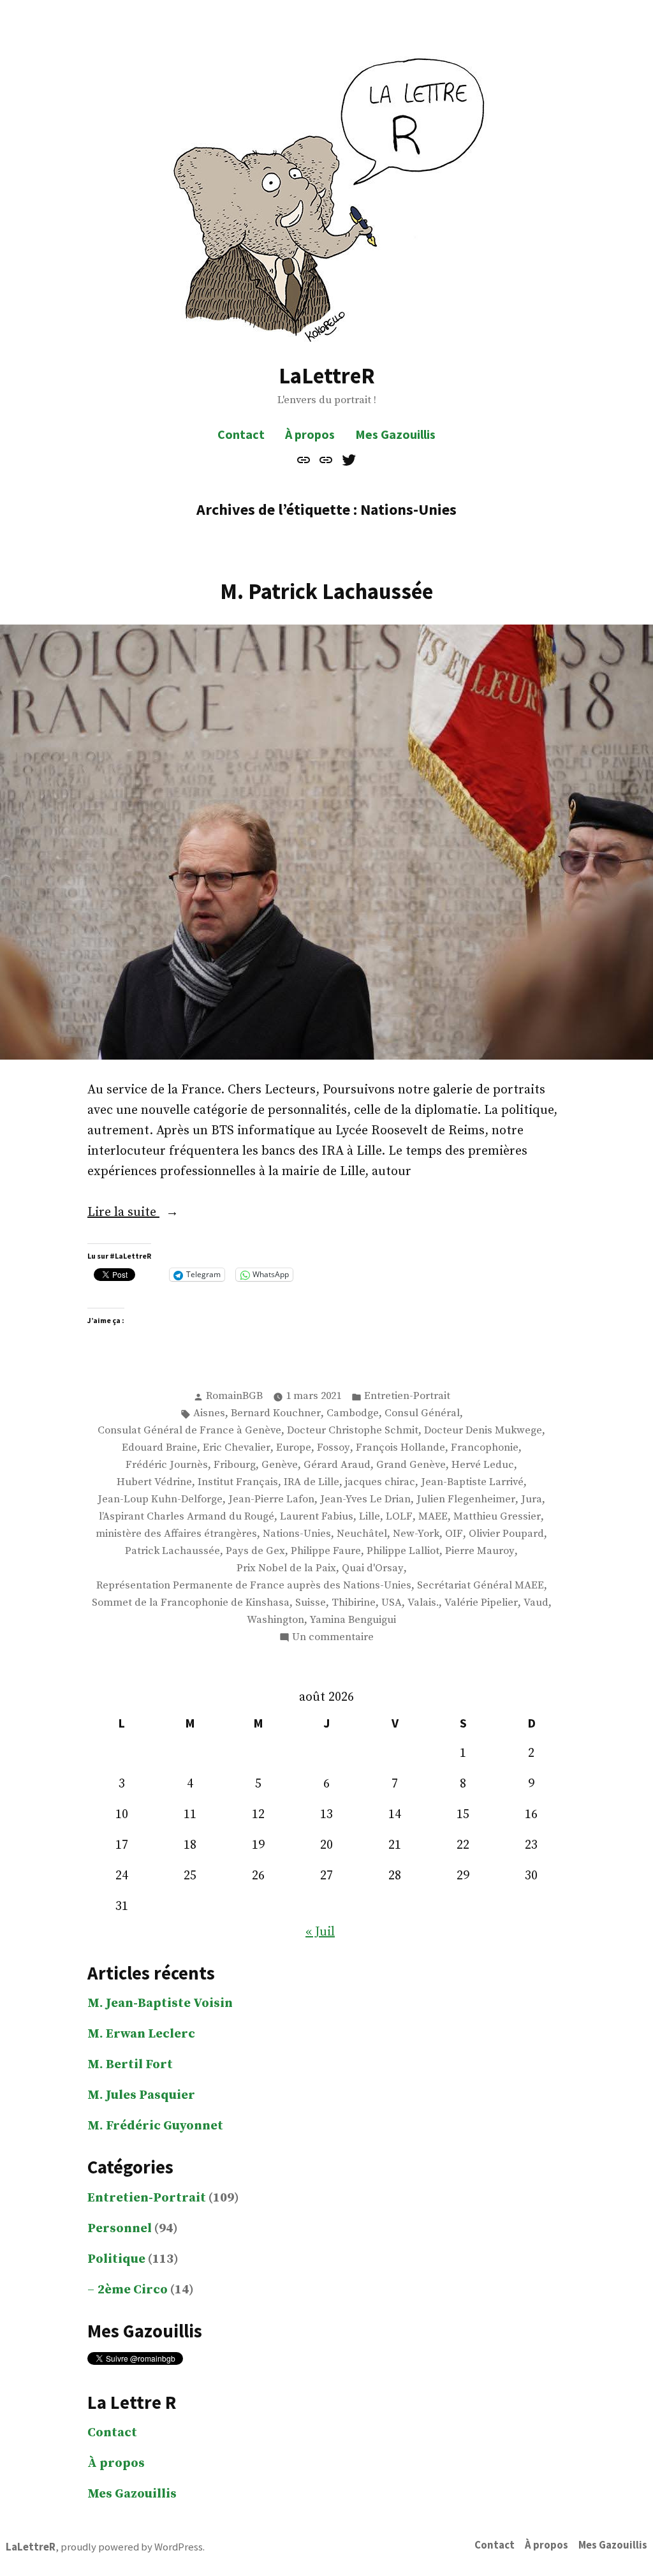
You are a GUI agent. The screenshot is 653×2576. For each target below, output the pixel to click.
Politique (116, 2259)
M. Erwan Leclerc (141, 2034)
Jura (532, 1499)
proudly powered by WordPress (132, 2547)
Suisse (311, 1603)
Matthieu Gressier (497, 1517)
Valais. (423, 1603)
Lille (370, 1517)
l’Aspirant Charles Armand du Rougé (187, 1517)
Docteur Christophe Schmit (353, 1431)
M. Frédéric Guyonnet (155, 2126)
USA (392, 1603)
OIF (454, 1534)
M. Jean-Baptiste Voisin (160, 2003)
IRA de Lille (312, 1482)
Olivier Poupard (506, 1534)
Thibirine (354, 1603)
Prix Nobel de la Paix (286, 1568)
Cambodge (353, 1413)
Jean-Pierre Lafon (271, 1499)
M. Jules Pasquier (141, 2095)
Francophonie (485, 1448)
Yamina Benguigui (353, 1620)
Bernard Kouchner (276, 1413)
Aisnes (209, 1413)
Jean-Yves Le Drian (365, 1499)
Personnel (120, 2229)
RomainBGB (234, 1396)
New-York (416, 1534)
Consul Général (422, 1413)
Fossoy (334, 1448)
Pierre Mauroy (480, 1551)
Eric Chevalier (237, 1448)
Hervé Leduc (483, 1465)
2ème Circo (133, 2290)
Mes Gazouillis (395, 434)
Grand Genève (411, 1465)
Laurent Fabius (317, 1517)
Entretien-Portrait (407, 1396)
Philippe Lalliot (403, 1551)
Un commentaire (333, 1638)
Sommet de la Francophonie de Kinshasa (191, 1603)
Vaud (536, 1603)
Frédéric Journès (167, 1465)
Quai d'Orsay (373, 1568)
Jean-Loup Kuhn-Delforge (160, 1499)
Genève (280, 1465)
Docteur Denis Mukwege (483, 1431)
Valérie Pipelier (481, 1603)
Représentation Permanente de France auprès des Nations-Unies (254, 1586)
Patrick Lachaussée (172, 1551)
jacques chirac (380, 1482)
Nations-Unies (297, 1534)
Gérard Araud (337, 1465)
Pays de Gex (255, 1551)
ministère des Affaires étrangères (176, 1534)
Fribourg (235, 1465)
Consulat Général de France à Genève (189, 1431)
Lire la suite (161, 1213)
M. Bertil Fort (130, 2065)
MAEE (433, 1517)
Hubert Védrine (154, 1482)
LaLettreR (327, 375)
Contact (241, 434)
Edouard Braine (159, 1448)
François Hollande (400, 1448)
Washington (275, 1620)
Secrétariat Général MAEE (481, 1586)
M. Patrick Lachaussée (326, 591)
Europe (294, 1448)
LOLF (399, 1517)
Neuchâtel (362, 1534)
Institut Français (238, 1482)
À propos (310, 434)
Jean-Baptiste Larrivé (472, 1482)
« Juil (320, 1932)
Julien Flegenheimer (466, 1499)
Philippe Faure (326, 1551)
